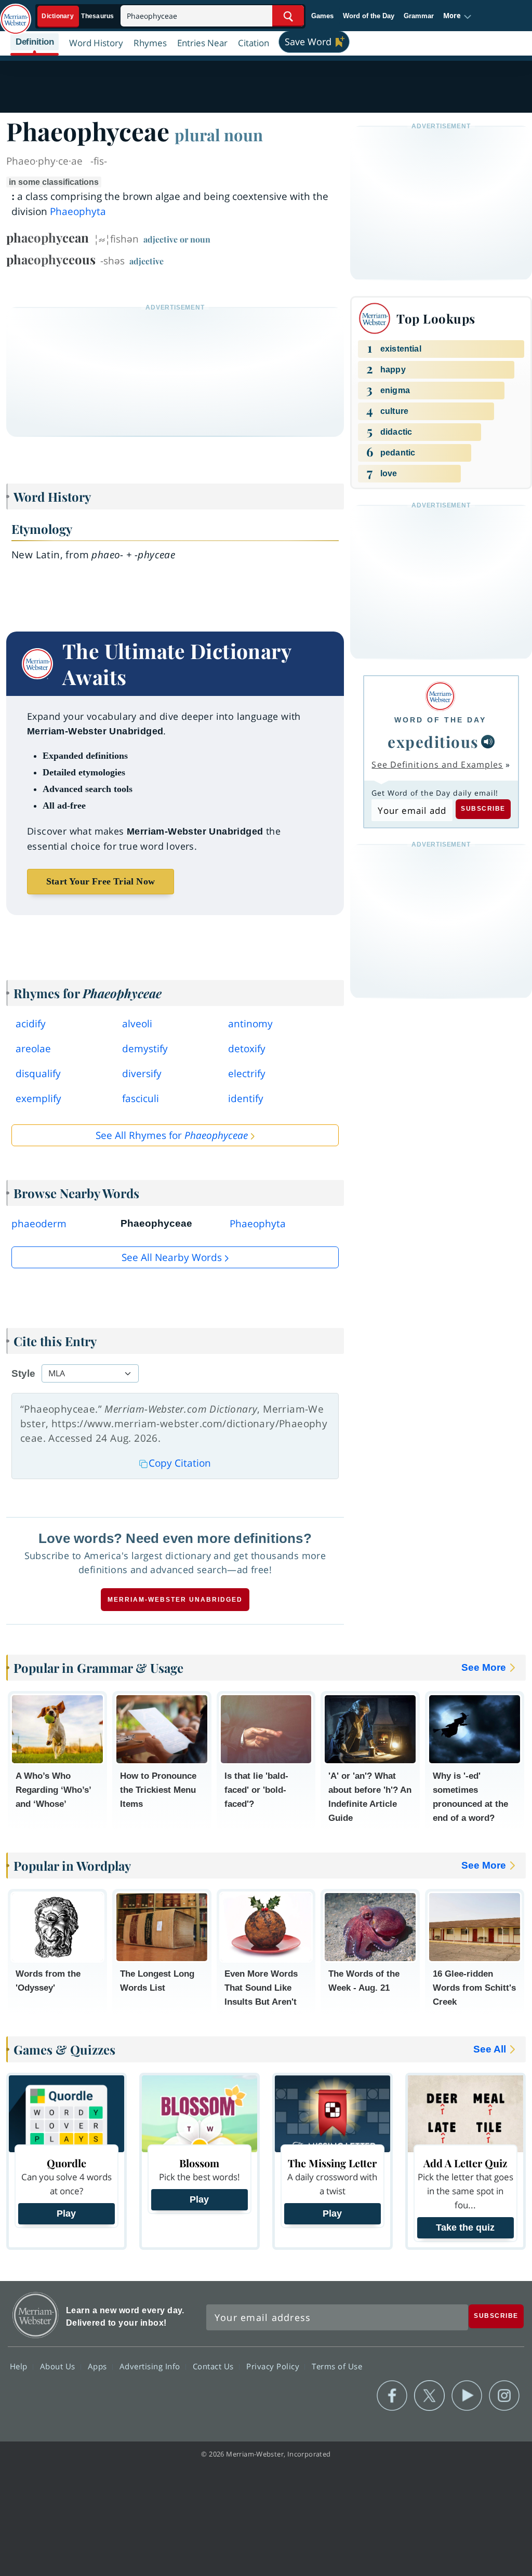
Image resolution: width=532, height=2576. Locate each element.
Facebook (392, 2396)
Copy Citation (180, 1463)
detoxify (247, 1049)
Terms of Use (337, 2366)
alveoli (137, 1024)
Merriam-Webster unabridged (175, 1600)
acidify (31, 1024)
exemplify (38, 1098)
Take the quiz (465, 2228)
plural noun (219, 135)
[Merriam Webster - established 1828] (16, 14)
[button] (457, 16)
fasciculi (141, 1098)
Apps (99, 2366)
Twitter (429, 2396)
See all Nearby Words (172, 1257)
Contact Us (215, 2366)
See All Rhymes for (172, 1135)
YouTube (467, 2396)
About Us (59, 2366)
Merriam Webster (36, 2315)
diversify (142, 1074)
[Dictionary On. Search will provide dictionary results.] (78, 16)
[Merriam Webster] (440, 696)
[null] (488, 742)
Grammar (419, 16)
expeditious (433, 741)
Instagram (504, 2396)
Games (322, 16)
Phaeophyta (78, 211)
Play (66, 2213)
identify (246, 1098)
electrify (247, 1074)
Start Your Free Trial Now (101, 881)
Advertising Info (151, 2366)
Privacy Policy (274, 2366)
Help (20, 2366)
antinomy (250, 1024)
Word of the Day (369, 16)
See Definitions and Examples (437, 764)
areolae (33, 1049)
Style (23, 1373)
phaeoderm (39, 1224)
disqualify (38, 1074)
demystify (145, 1049)
